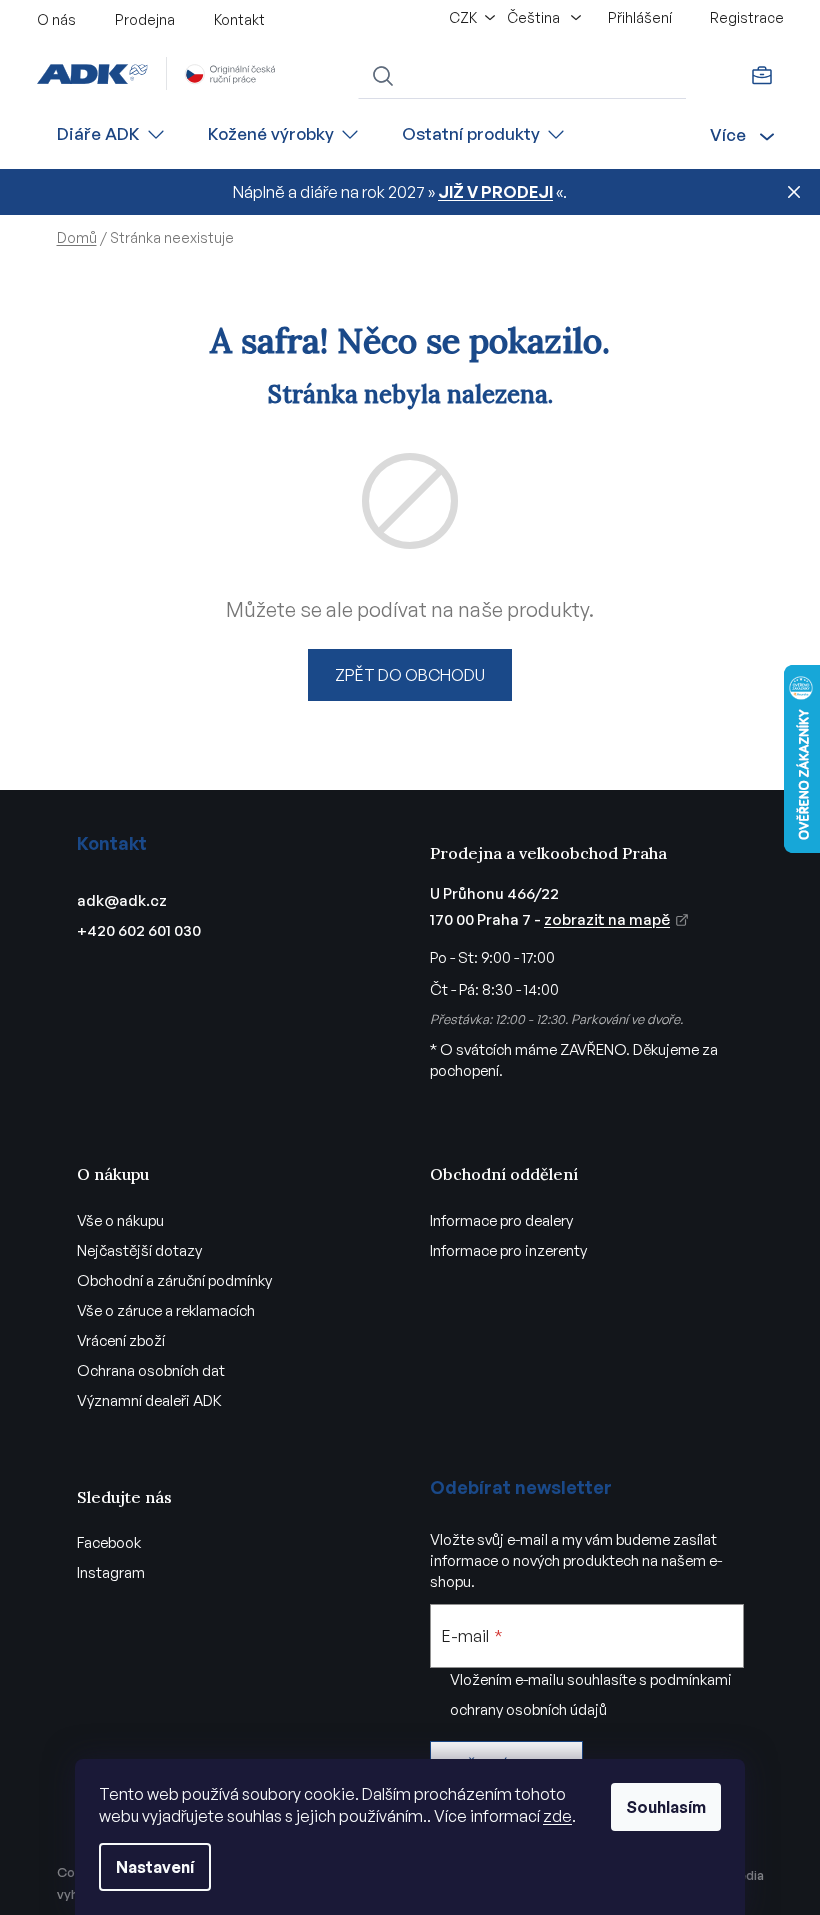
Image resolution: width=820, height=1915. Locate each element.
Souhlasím (666, 1807)
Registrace (747, 17)
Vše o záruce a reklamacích (166, 1310)
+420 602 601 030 (139, 930)
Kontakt (239, 19)
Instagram (111, 1572)
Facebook (109, 1542)
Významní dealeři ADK (149, 1400)
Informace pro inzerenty (508, 1250)
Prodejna (145, 19)
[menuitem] (112, 134)
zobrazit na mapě (607, 919)
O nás (56, 19)
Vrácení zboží (121, 1340)
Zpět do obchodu (410, 675)
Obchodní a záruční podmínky (174, 1280)
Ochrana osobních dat (151, 1370)
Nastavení (155, 1867)
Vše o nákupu (120, 1220)
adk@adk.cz (122, 900)
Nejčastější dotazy (139, 1250)
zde (557, 1816)
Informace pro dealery (501, 1220)
